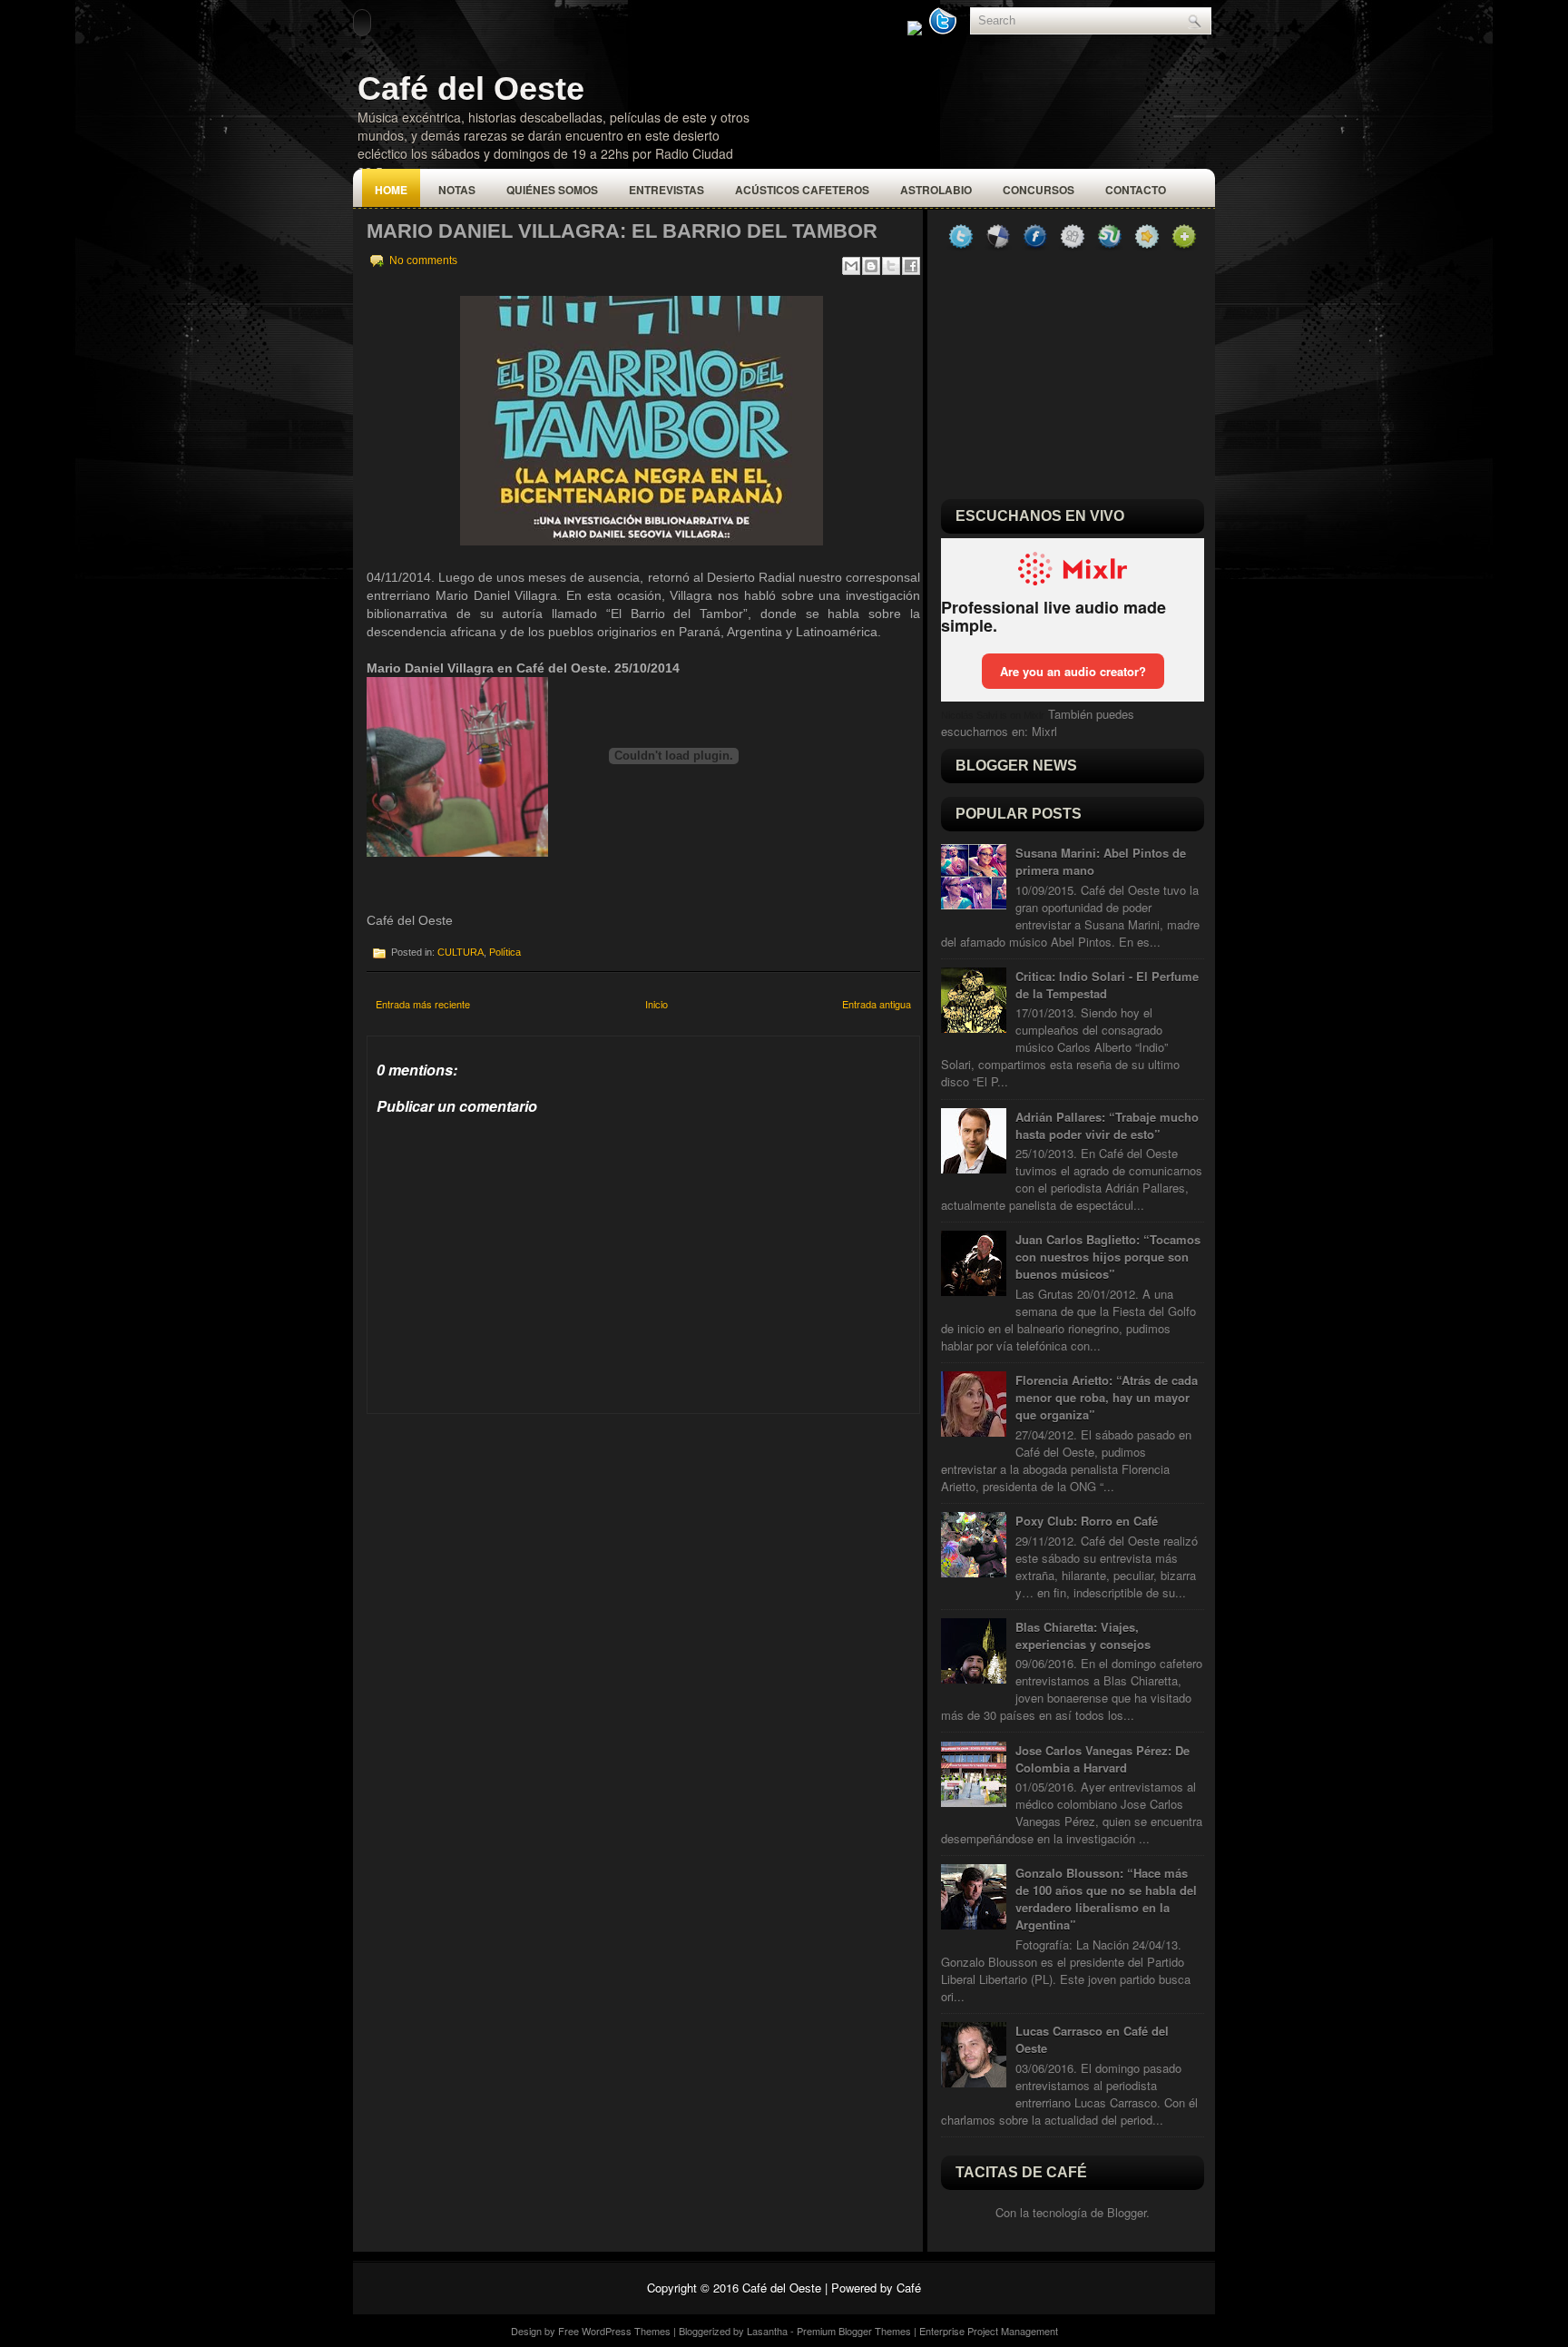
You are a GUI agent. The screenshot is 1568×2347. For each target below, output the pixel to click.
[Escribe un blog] (871, 266)
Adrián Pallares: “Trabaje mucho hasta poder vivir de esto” (1107, 1125)
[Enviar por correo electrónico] (851, 266)
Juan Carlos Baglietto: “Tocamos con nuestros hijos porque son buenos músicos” (1108, 1257)
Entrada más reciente (423, 1004)
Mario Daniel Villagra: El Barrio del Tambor (622, 231)
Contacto (1136, 190)
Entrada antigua (877, 1004)
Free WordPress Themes (614, 2331)
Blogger (1127, 2212)
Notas (457, 190)
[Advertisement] (503, 1527)
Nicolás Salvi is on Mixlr (993, 715)
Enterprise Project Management (989, 2331)
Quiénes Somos (552, 190)
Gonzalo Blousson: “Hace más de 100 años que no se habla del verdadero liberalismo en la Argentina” (1106, 1899)
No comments (423, 260)
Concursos (1039, 190)
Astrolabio (936, 190)
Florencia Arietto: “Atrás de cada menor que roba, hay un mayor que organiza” (1107, 1397)
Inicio (657, 1004)
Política (505, 952)
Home (391, 190)
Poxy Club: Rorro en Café (1087, 1521)
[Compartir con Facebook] (911, 266)
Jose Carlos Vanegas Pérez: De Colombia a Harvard (1102, 1759)
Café (909, 2288)
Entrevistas (666, 190)
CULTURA (461, 952)
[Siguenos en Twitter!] (945, 30)
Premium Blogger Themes (854, 2331)
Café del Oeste (471, 88)
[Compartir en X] (891, 266)
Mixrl (1044, 731)
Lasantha (767, 2331)
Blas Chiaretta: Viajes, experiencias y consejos (1083, 1635)
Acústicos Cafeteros (802, 190)
